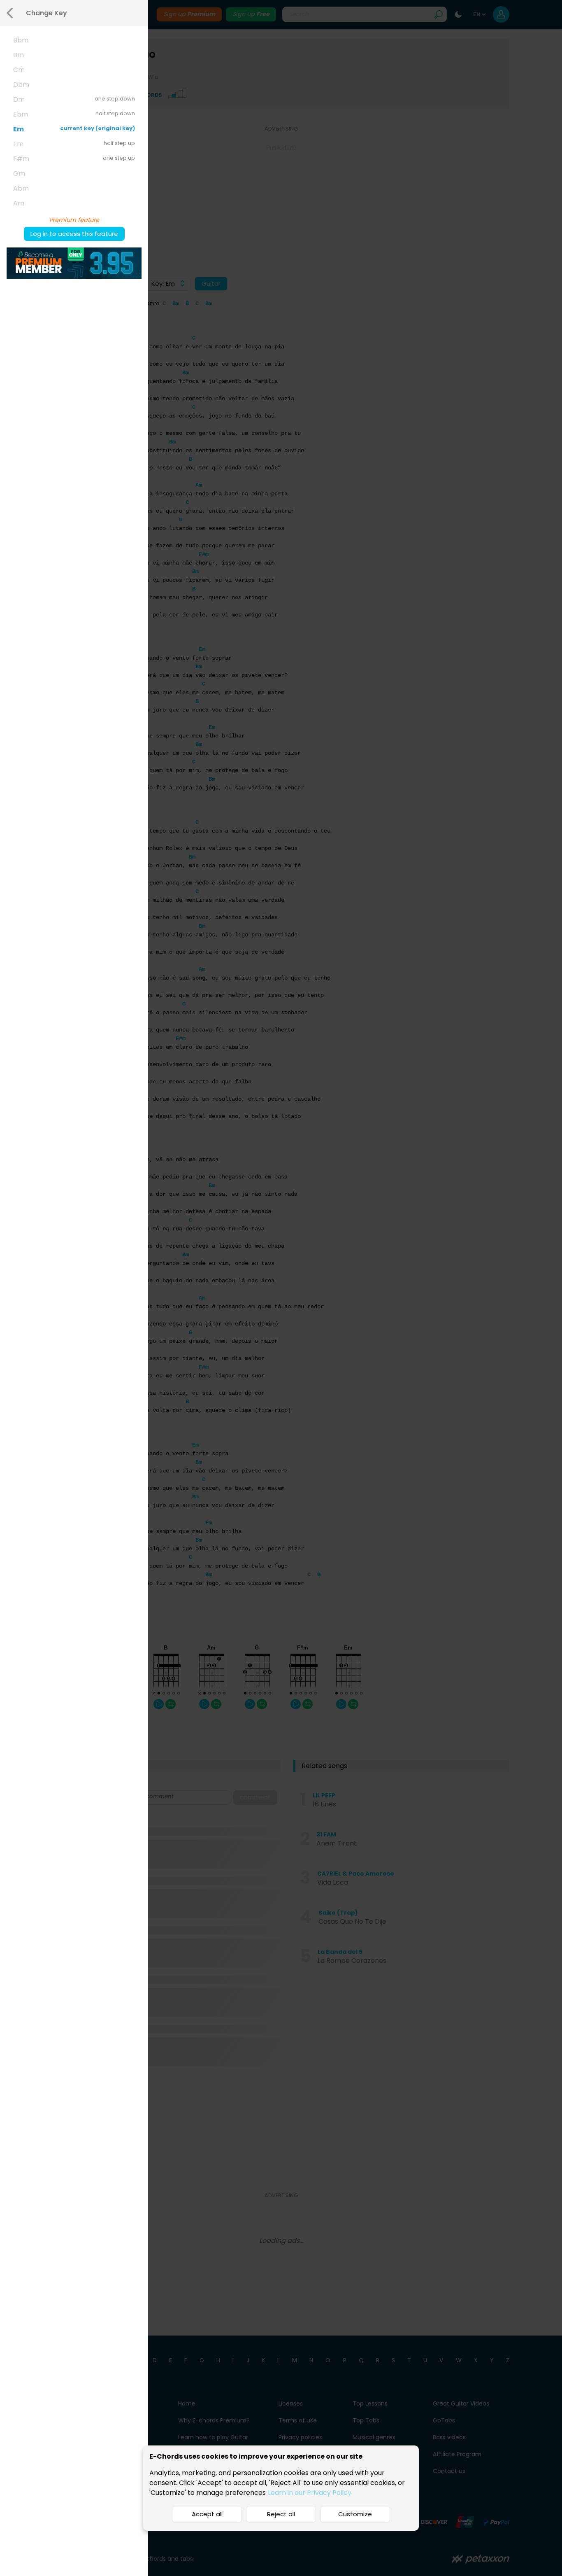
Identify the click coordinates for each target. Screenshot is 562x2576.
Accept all (207, 2514)
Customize (355, 2514)
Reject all (281, 2514)
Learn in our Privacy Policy (310, 2493)
